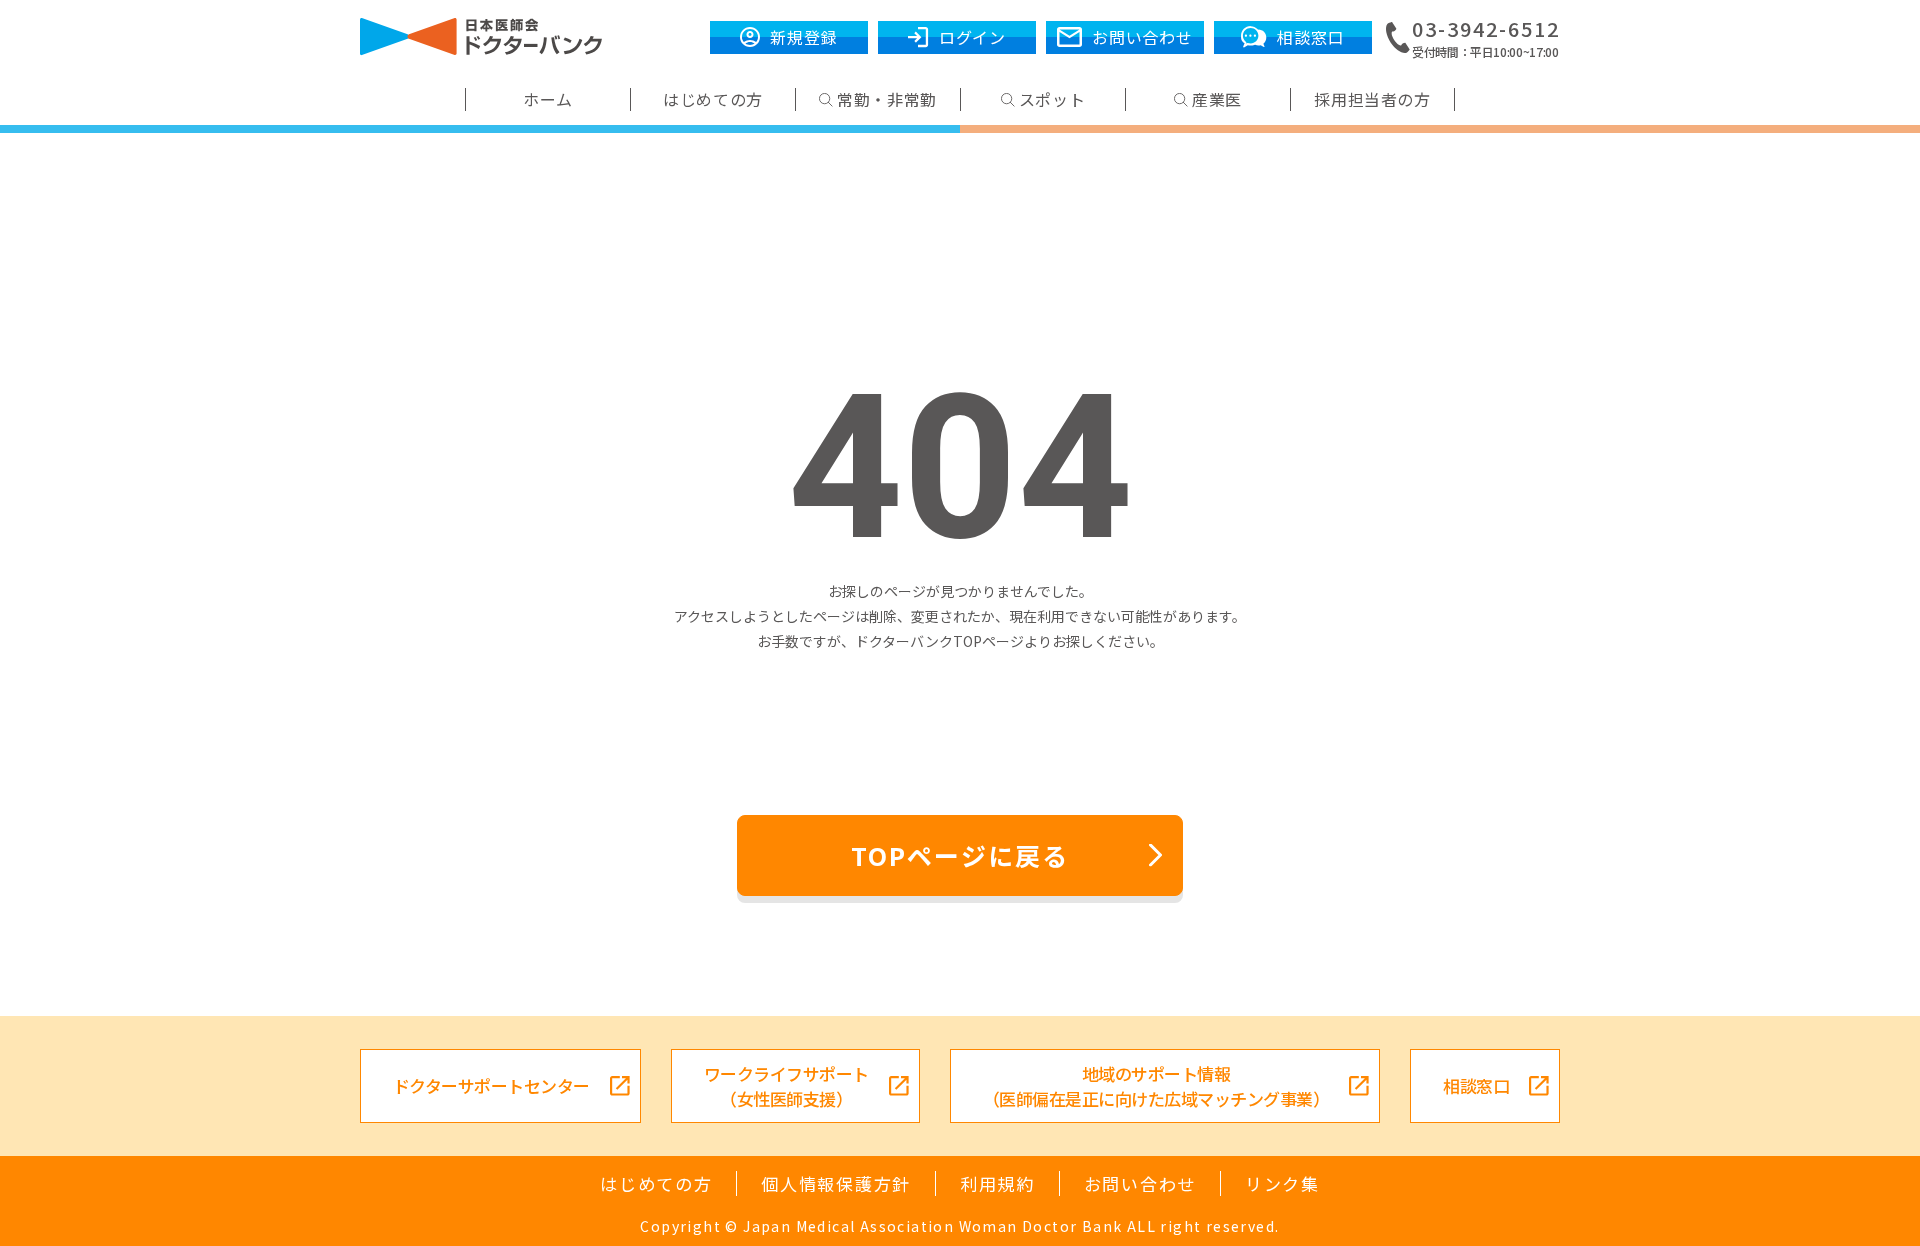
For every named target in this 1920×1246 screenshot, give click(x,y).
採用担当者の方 (1372, 99)
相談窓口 (1476, 1085)
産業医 (1217, 99)
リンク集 (1282, 1183)
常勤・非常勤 (887, 99)
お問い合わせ (1140, 1183)
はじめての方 (713, 99)
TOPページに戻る (960, 855)
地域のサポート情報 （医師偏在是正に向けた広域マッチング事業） (1156, 1086)
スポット (1052, 99)
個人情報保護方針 (836, 1183)
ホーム (548, 99)
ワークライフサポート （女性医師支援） (786, 1086)
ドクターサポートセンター (491, 1085)
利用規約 (997, 1183)
